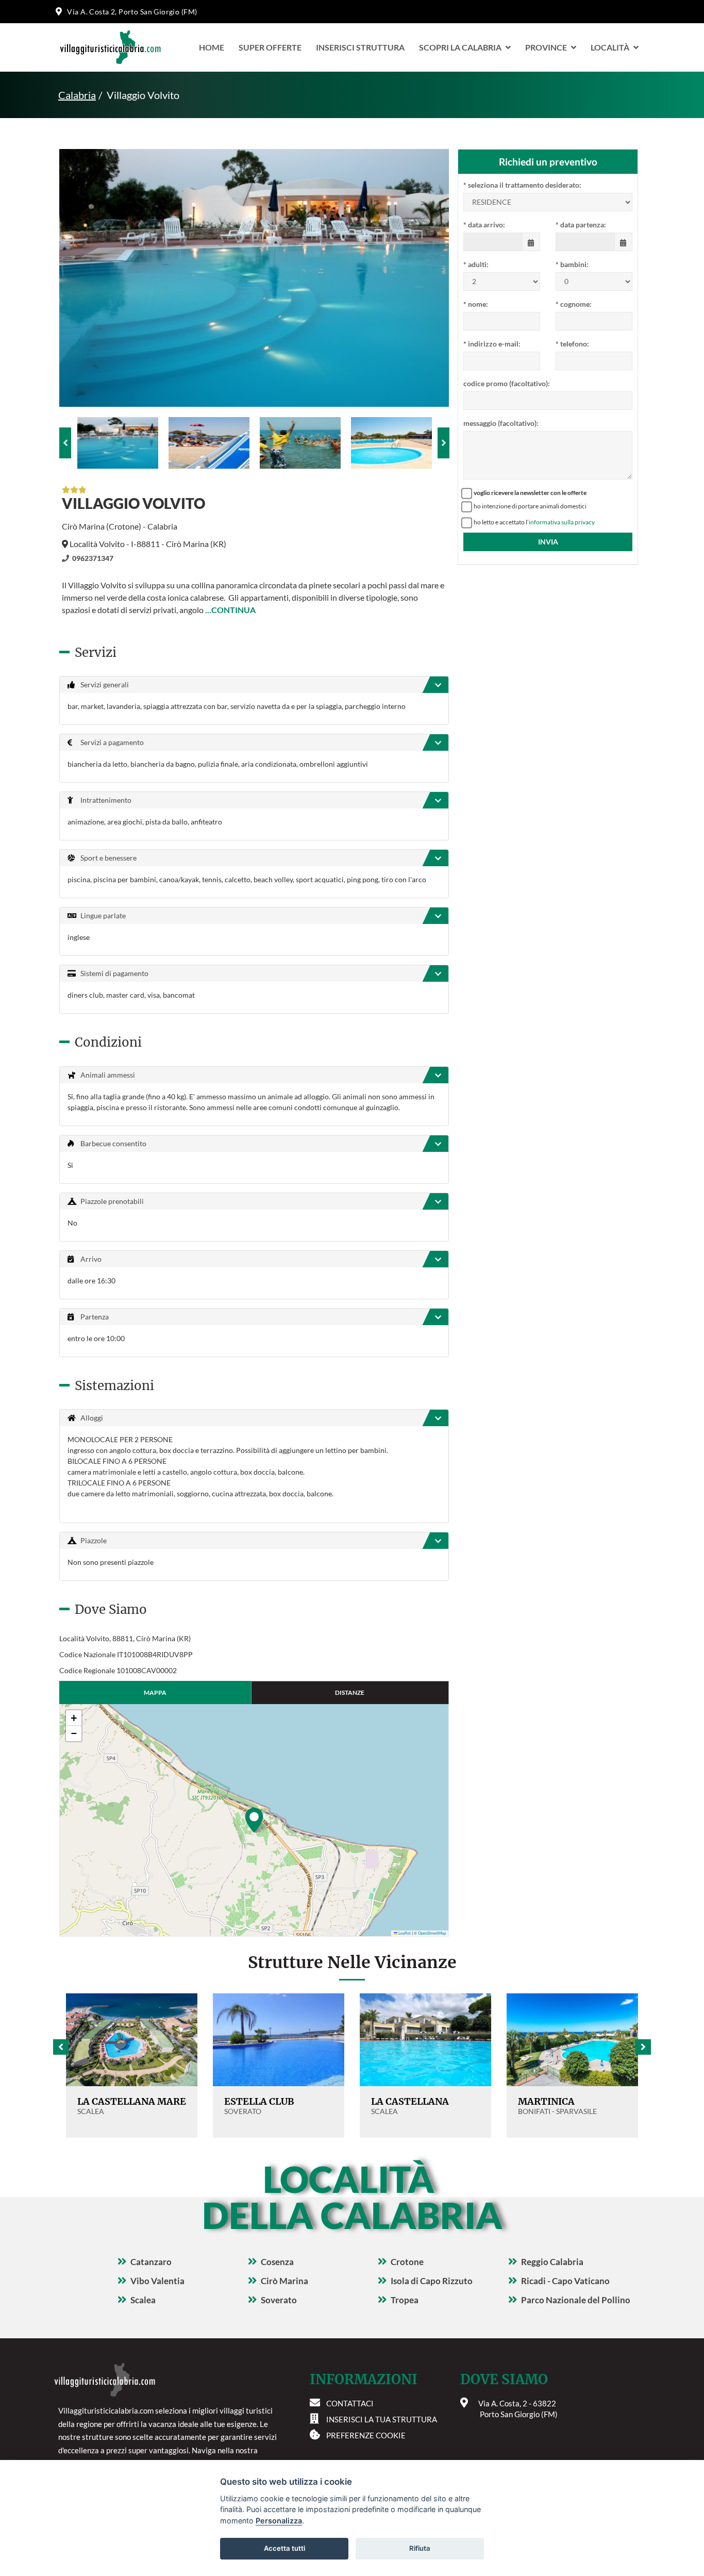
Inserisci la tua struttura (382, 2419)
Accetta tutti (284, 2548)
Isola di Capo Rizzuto (432, 2281)
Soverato (279, 2300)
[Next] (443, 443)
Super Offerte (270, 47)
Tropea (405, 2300)
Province (546, 47)
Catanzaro (151, 2262)
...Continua (230, 610)
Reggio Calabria (552, 2262)
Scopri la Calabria (460, 47)
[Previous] (65, 443)
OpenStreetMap (432, 1933)
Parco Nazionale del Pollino (576, 2300)
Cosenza (277, 2262)
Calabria (77, 95)
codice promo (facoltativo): (507, 383)
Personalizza (279, 2521)
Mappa (155, 1692)
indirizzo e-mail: (492, 344)
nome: (476, 304)
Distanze (350, 1692)
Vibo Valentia (157, 2281)
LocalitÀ (610, 47)
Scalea (143, 2300)
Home (212, 47)
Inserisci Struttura (360, 47)
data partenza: (581, 225)
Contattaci (350, 2403)
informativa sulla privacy (562, 522)
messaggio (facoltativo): (501, 423)
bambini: (572, 264)
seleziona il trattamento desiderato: (522, 185)
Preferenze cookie (366, 2435)
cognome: (574, 304)
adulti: (476, 264)
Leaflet (404, 1933)
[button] (254, 1820)
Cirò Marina (284, 2281)
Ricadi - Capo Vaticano (565, 2281)
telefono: (572, 344)
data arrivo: (484, 225)
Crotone (407, 2262)
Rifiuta (420, 2548)
